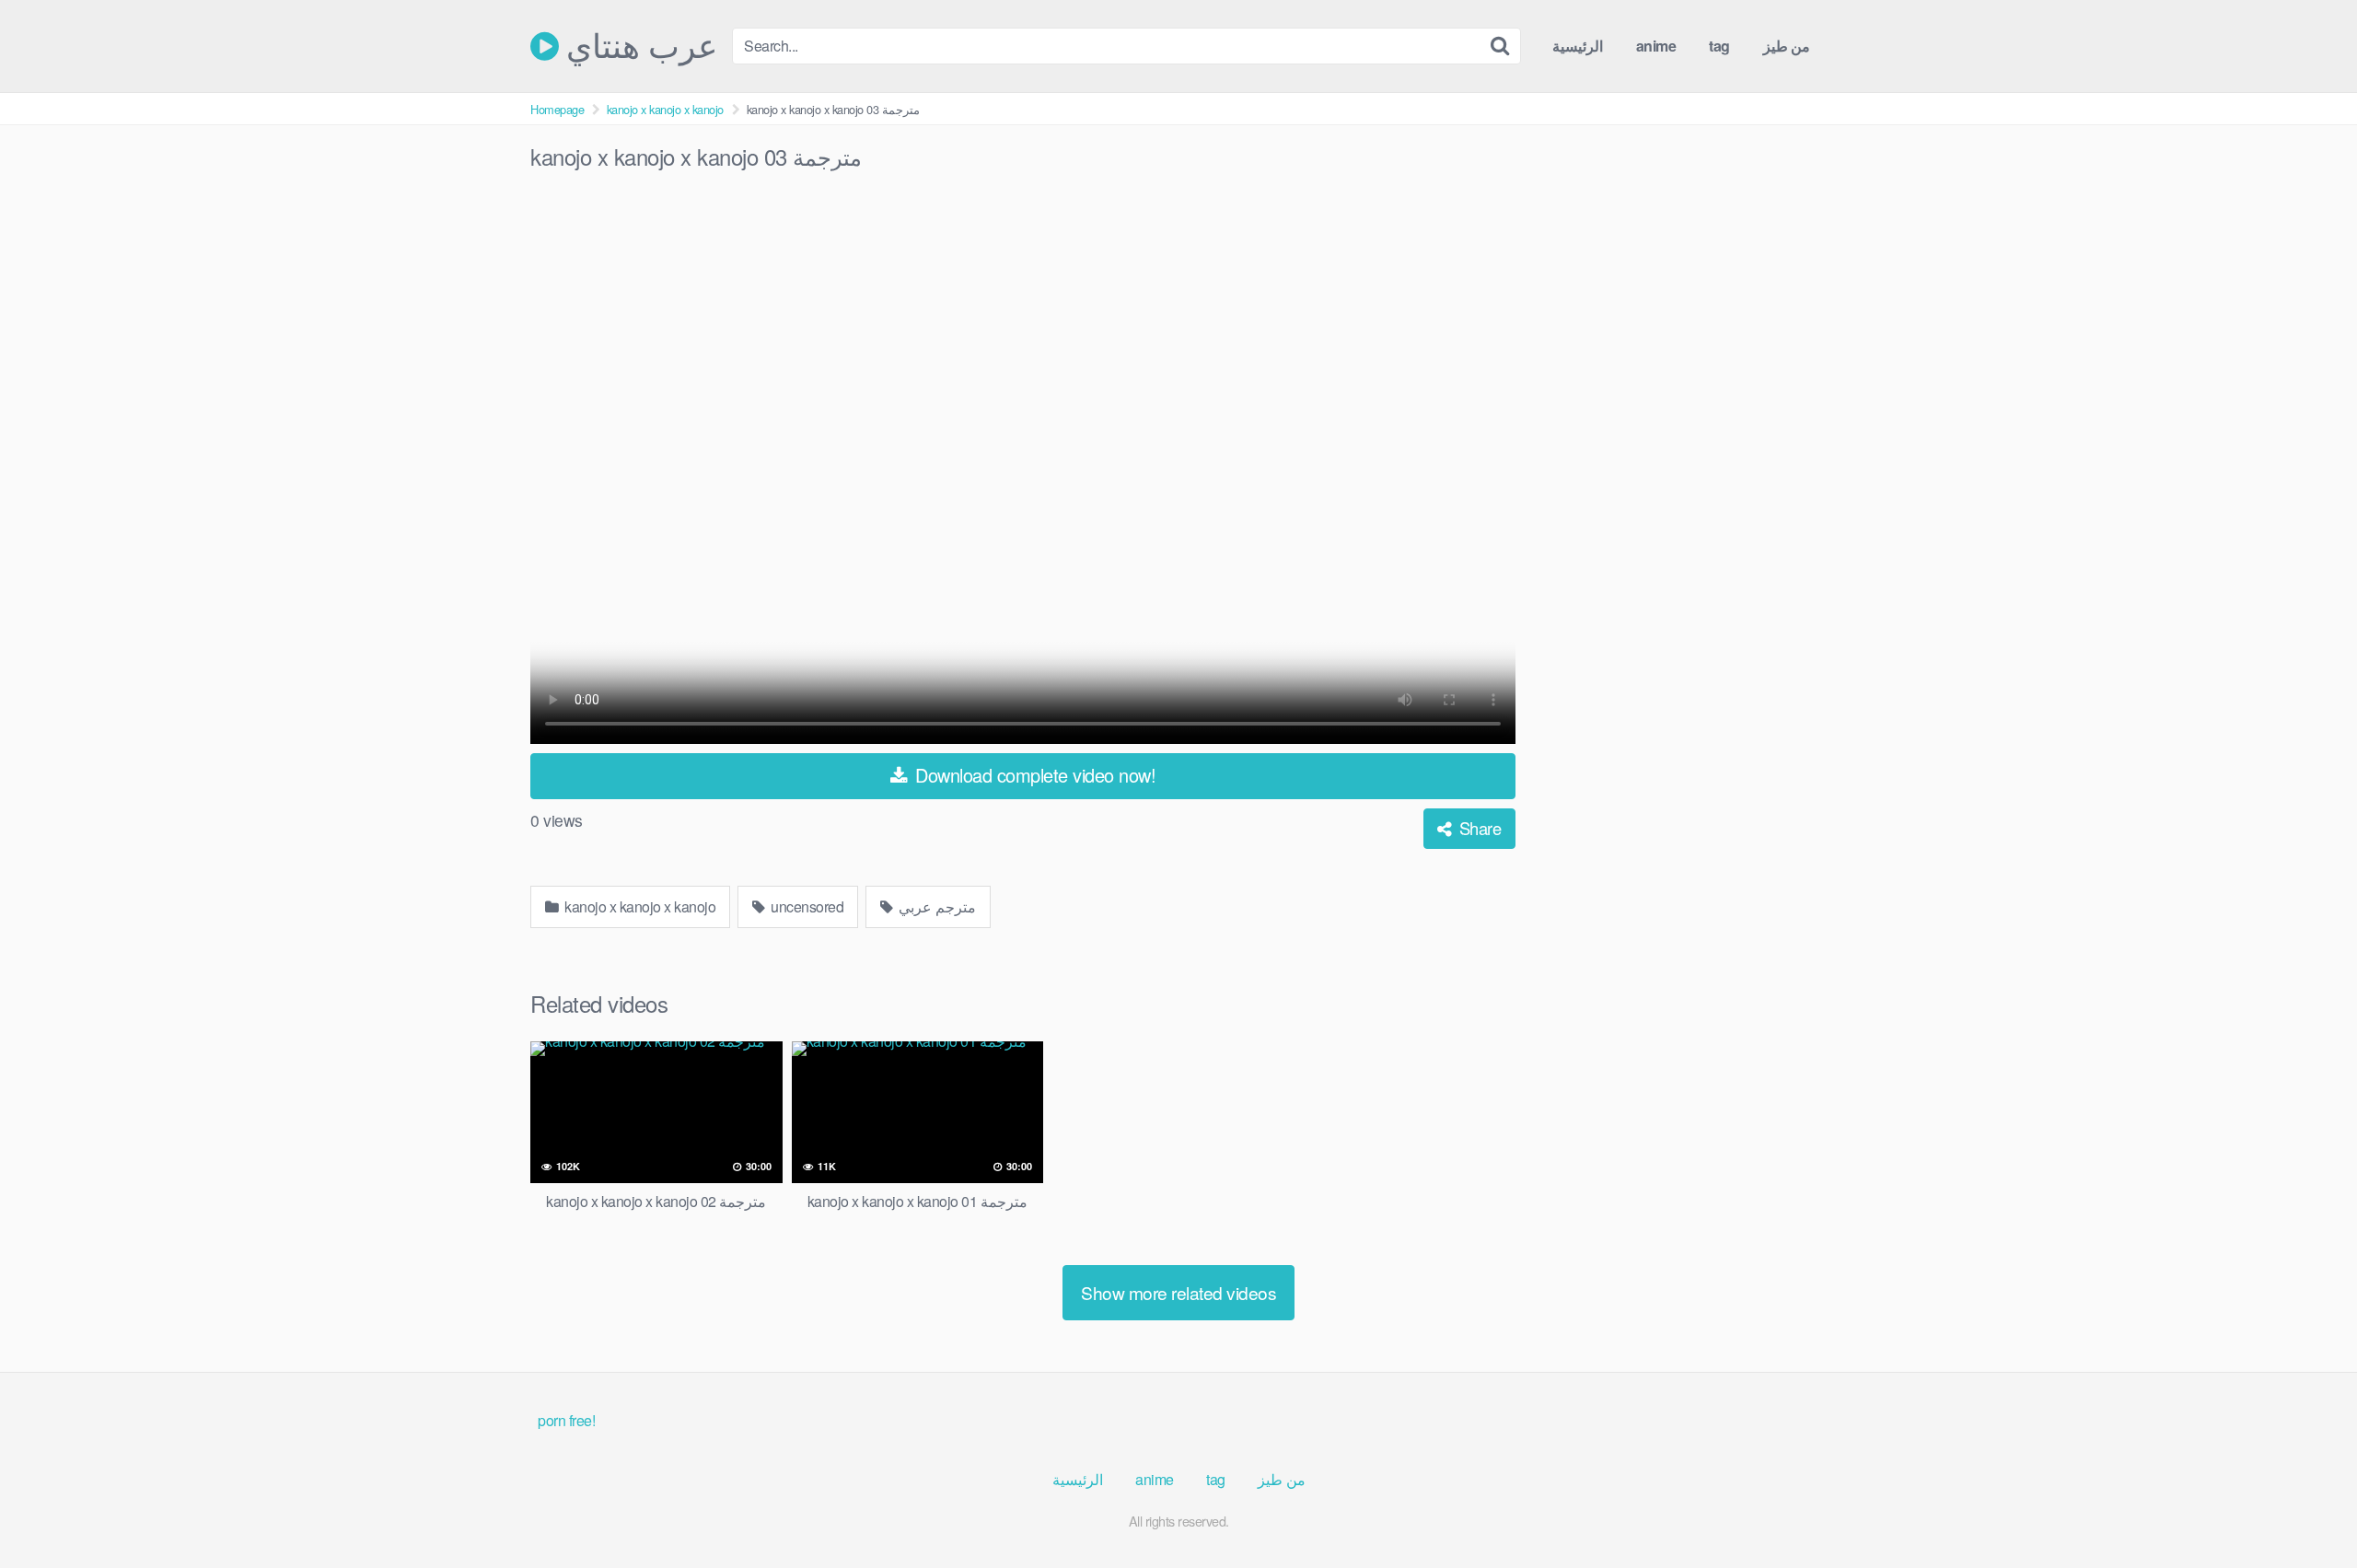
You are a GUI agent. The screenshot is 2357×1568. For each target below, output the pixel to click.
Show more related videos (1178, 1292)
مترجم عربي (936, 906)
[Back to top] (2306, 1509)
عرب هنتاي (638, 46)
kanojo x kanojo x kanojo (665, 109)
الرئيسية (1578, 46)
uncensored (806, 906)
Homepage (557, 109)
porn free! (566, 1420)
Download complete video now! (1033, 775)
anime (1656, 46)
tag (1719, 46)
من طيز (1787, 46)
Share (1478, 828)
